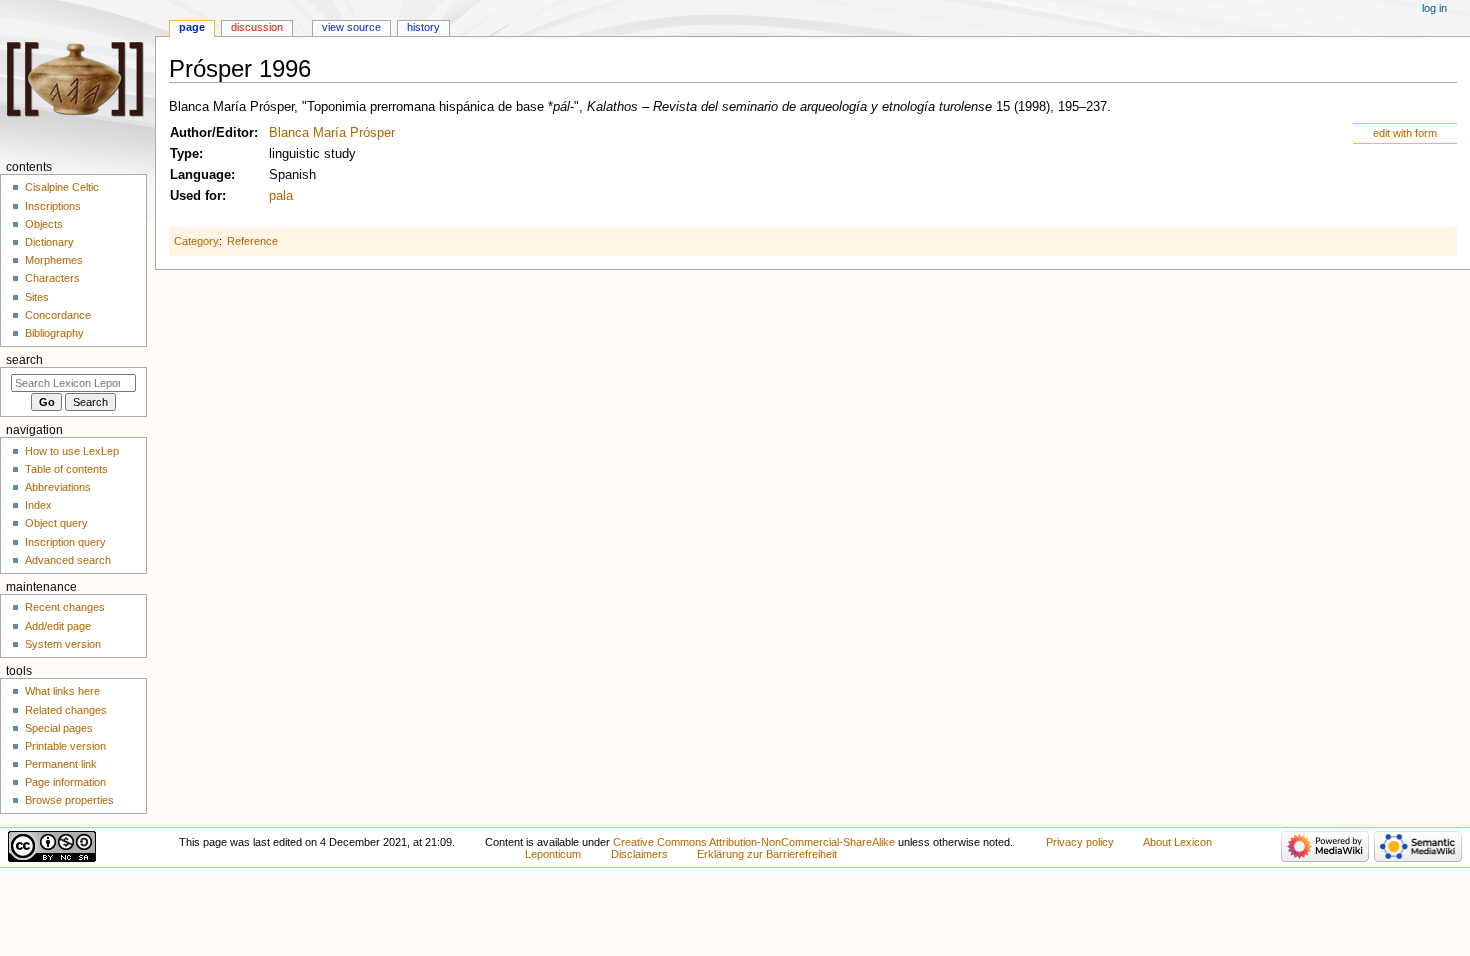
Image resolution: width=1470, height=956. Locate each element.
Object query (56, 523)
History (423, 27)
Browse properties (69, 800)
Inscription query (65, 542)
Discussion (257, 27)
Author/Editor (212, 133)
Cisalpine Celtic (62, 187)
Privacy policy (1080, 842)
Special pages (59, 728)
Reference (252, 241)
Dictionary (49, 242)
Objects (44, 224)
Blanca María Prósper (332, 133)
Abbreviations (58, 487)
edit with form (1405, 133)
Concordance (58, 315)
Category (196, 241)
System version (63, 644)
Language (200, 175)
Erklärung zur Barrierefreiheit (767, 854)
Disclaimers (639, 854)
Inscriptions (53, 206)
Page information (65, 782)
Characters (52, 278)
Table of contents (66, 469)
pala (281, 196)
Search (24, 360)
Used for (196, 196)
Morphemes (54, 260)
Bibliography (54, 333)
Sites (37, 297)
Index (38, 505)
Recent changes (65, 607)
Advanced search (68, 560)
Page (192, 27)
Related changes (66, 710)
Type (184, 154)
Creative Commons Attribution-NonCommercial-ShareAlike (754, 842)
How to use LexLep (72, 451)
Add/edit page (58, 626)
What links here (62, 691)
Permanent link (61, 764)
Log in (1434, 8)
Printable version (65, 746)
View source (351, 27)
